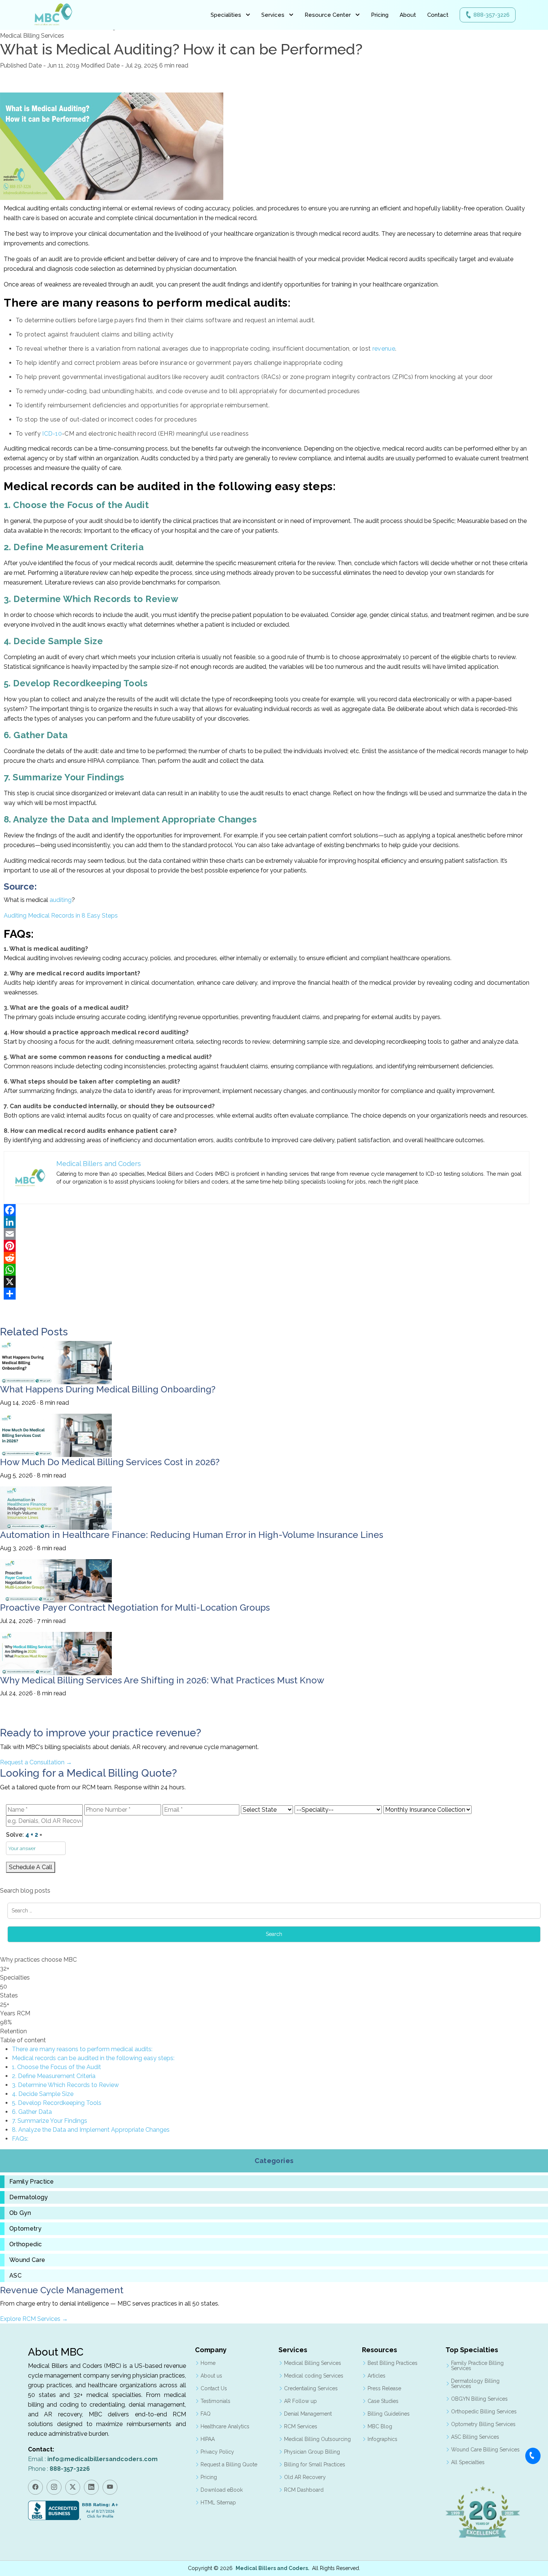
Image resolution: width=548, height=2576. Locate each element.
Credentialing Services (311, 2388)
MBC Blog (380, 2426)
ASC (15, 2276)
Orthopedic (26, 2244)
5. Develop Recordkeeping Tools (57, 2103)
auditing (61, 900)
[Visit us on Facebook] (35, 2487)
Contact (438, 15)
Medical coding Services (314, 2376)
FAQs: (20, 2139)
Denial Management (308, 2414)
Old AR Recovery (305, 2477)
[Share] (267, 1294)
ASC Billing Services (475, 2437)
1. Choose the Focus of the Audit (56, 2067)
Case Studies (383, 2401)
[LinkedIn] (267, 1222)
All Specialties (468, 2462)
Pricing (380, 15)
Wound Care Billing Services (485, 2450)
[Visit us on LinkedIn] (91, 2487)
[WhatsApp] (267, 1270)
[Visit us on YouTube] (110, 2487)
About (408, 15)
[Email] (267, 1234)
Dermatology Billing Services (475, 2384)
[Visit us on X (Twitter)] (73, 2487)
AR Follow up (300, 2401)
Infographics (382, 2439)
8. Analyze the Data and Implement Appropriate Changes (91, 2130)
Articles (377, 2376)
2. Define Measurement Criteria (54, 2076)
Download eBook (222, 2490)
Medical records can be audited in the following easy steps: (93, 2058)
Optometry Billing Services (483, 2424)
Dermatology (29, 2197)
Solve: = (24, 1835)
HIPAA (208, 2439)
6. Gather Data (32, 2112)
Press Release (384, 2388)
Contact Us (214, 2388)
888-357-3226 (492, 15)
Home (208, 2363)
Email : (93, 2459)
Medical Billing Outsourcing (317, 2439)
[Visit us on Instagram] (54, 2487)
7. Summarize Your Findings (50, 2121)
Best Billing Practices (393, 2363)
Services (273, 15)
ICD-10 (52, 434)
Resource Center (328, 15)
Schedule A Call (31, 1867)
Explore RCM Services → (34, 2319)
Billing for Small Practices (315, 2464)
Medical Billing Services (313, 2363)
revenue (384, 349)
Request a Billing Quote (229, 2464)
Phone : (59, 2469)
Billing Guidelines (389, 2414)
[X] (267, 1282)
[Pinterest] (267, 1246)
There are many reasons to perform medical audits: (82, 2049)
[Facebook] (267, 1210)
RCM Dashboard (304, 2490)
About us (211, 2376)
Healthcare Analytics (225, 2426)
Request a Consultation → (36, 1762)
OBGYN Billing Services (479, 2399)
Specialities (226, 15)
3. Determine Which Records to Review (65, 2085)
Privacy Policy (217, 2452)
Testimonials (215, 2401)
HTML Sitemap (218, 2503)
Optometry (25, 2229)
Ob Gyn (20, 2213)
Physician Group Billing (312, 2452)
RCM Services (301, 2426)
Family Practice (32, 2182)
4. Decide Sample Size (43, 2094)
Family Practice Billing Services (477, 2366)
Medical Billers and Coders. (273, 2568)
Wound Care (27, 2260)
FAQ (206, 2414)
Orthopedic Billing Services (484, 2412)
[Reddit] (267, 1258)
